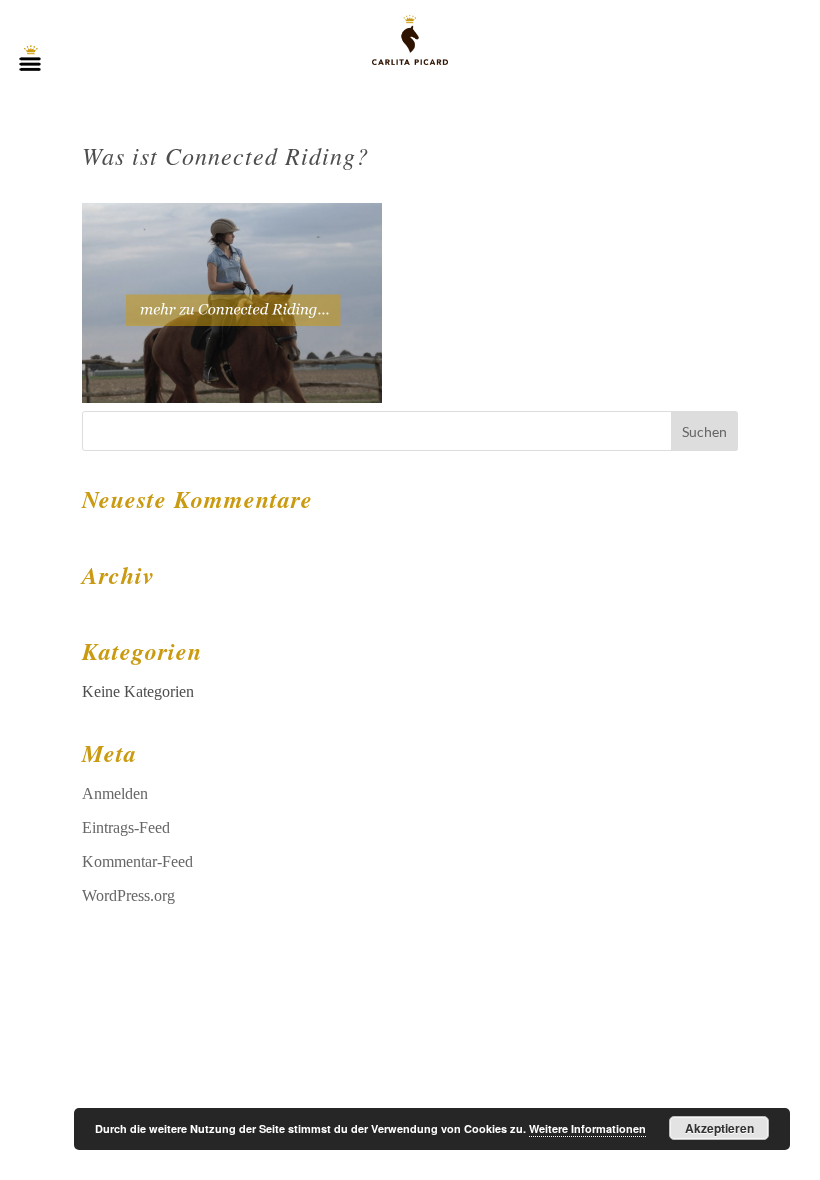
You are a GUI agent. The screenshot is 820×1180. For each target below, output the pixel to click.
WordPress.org (128, 895)
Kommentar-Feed (137, 861)
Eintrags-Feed (126, 827)
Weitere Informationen (587, 1128)
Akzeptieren (719, 1128)
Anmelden (115, 793)
